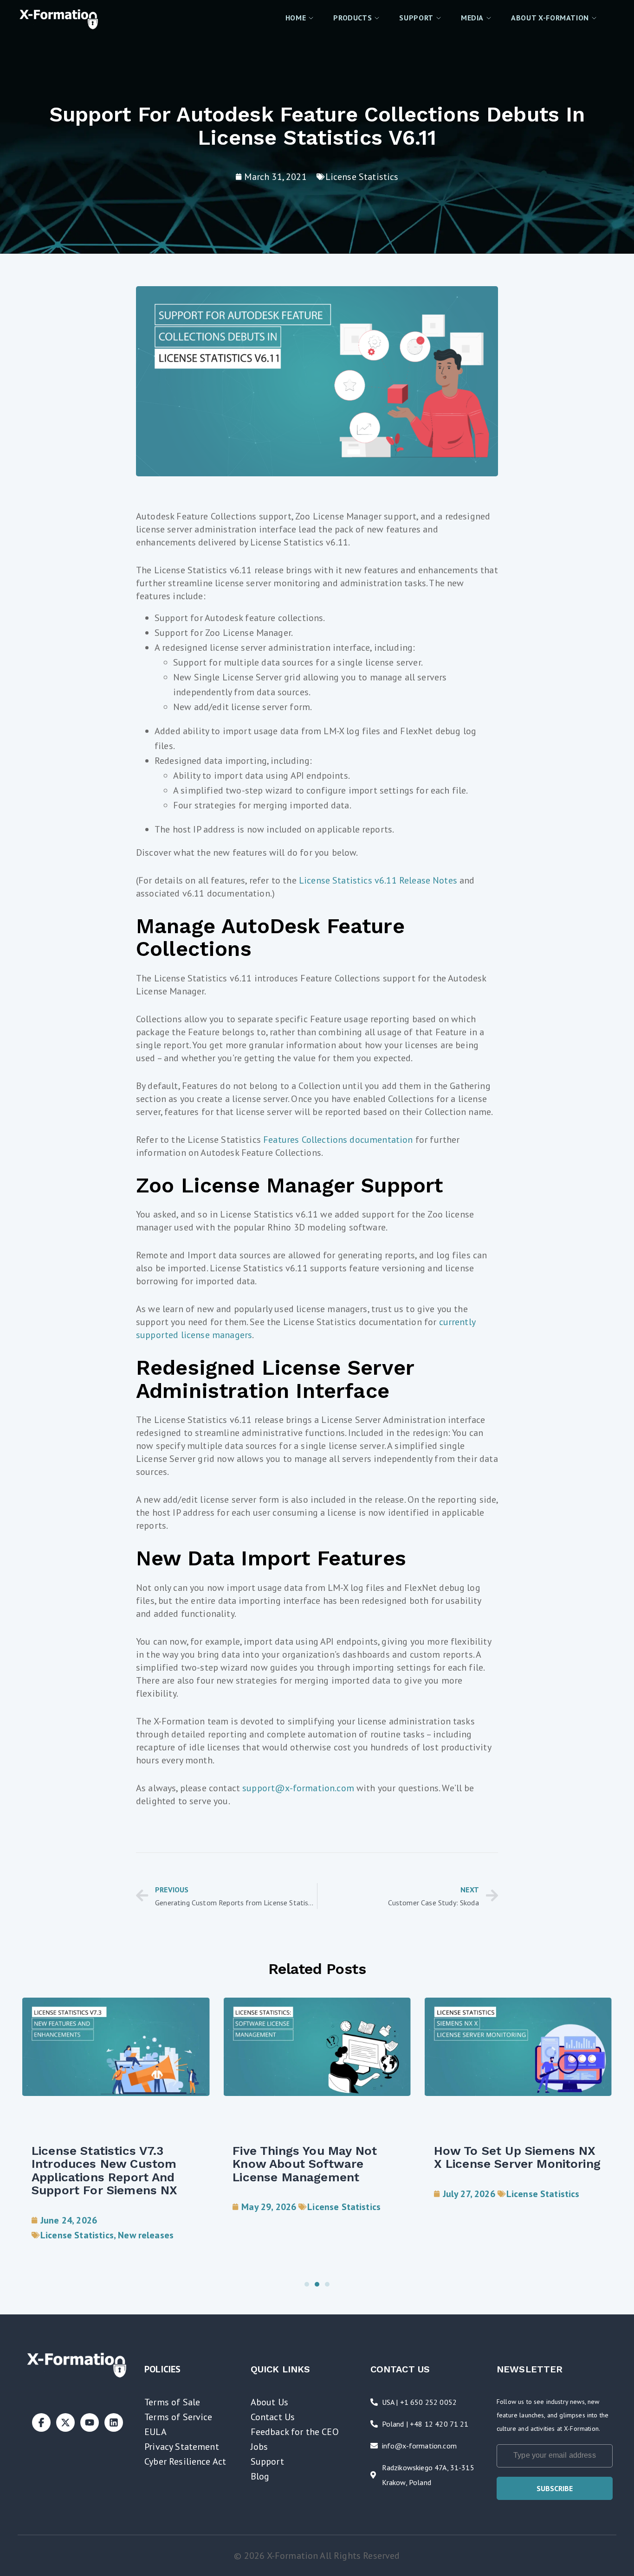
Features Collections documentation (338, 1140)
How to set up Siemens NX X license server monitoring (517, 2157)
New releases (146, 2235)
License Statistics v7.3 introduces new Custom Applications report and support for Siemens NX (105, 2171)
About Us (269, 2402)
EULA (155, 2432)
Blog (260, 2476)
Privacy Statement (182, 2447)
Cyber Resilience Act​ (185, 2461)
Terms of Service (178, 2417)
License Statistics (362, 177)
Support (267, 2461)
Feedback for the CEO (295, 2432)
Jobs (259, 2447)
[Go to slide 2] (317, 2284)
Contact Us (273, 2417)
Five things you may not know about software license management (305, 2164)
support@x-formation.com (298, 1788)
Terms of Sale (172, 2402)
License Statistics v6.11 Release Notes (378, 880)
